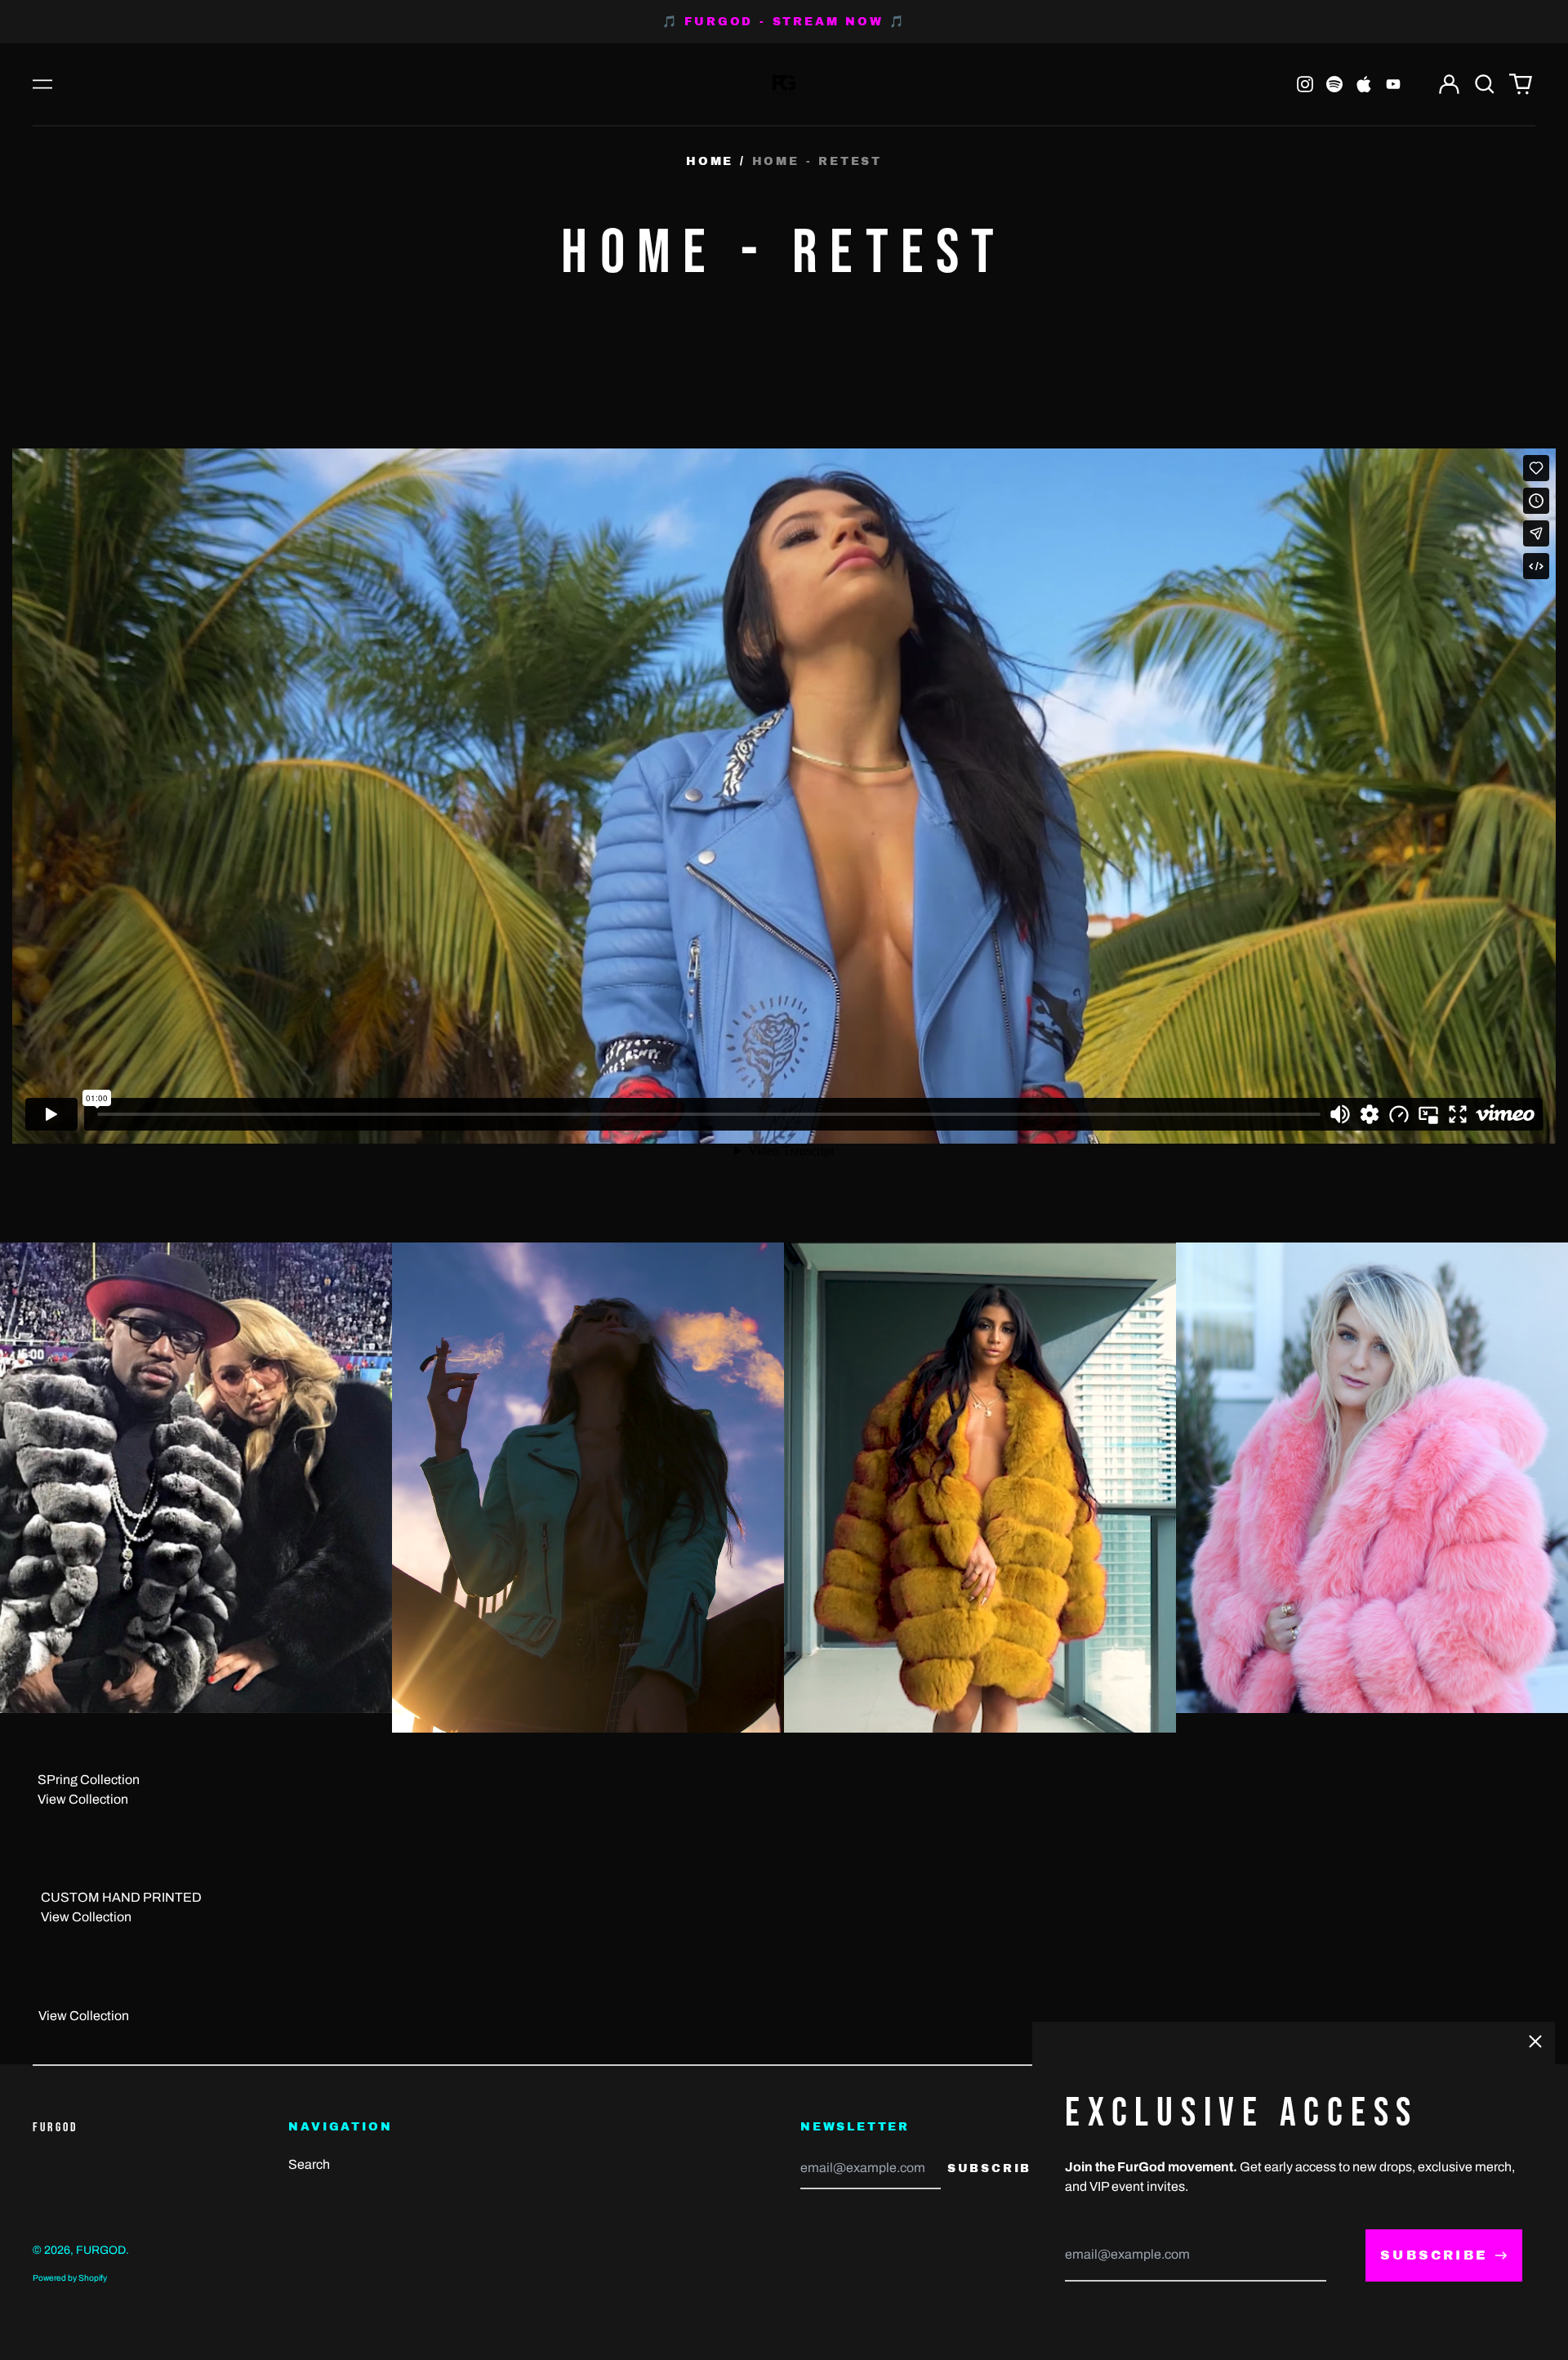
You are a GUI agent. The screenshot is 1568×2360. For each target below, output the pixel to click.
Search (309, 2164)
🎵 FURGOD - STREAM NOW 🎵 (784, 22)
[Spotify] (1334, 84)
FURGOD (56, 2128)
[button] (1485, 84)
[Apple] (1364, 84)
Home (710, 161)
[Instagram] (1305, 84)
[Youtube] (1393, 84)
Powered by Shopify (70, 2278)
